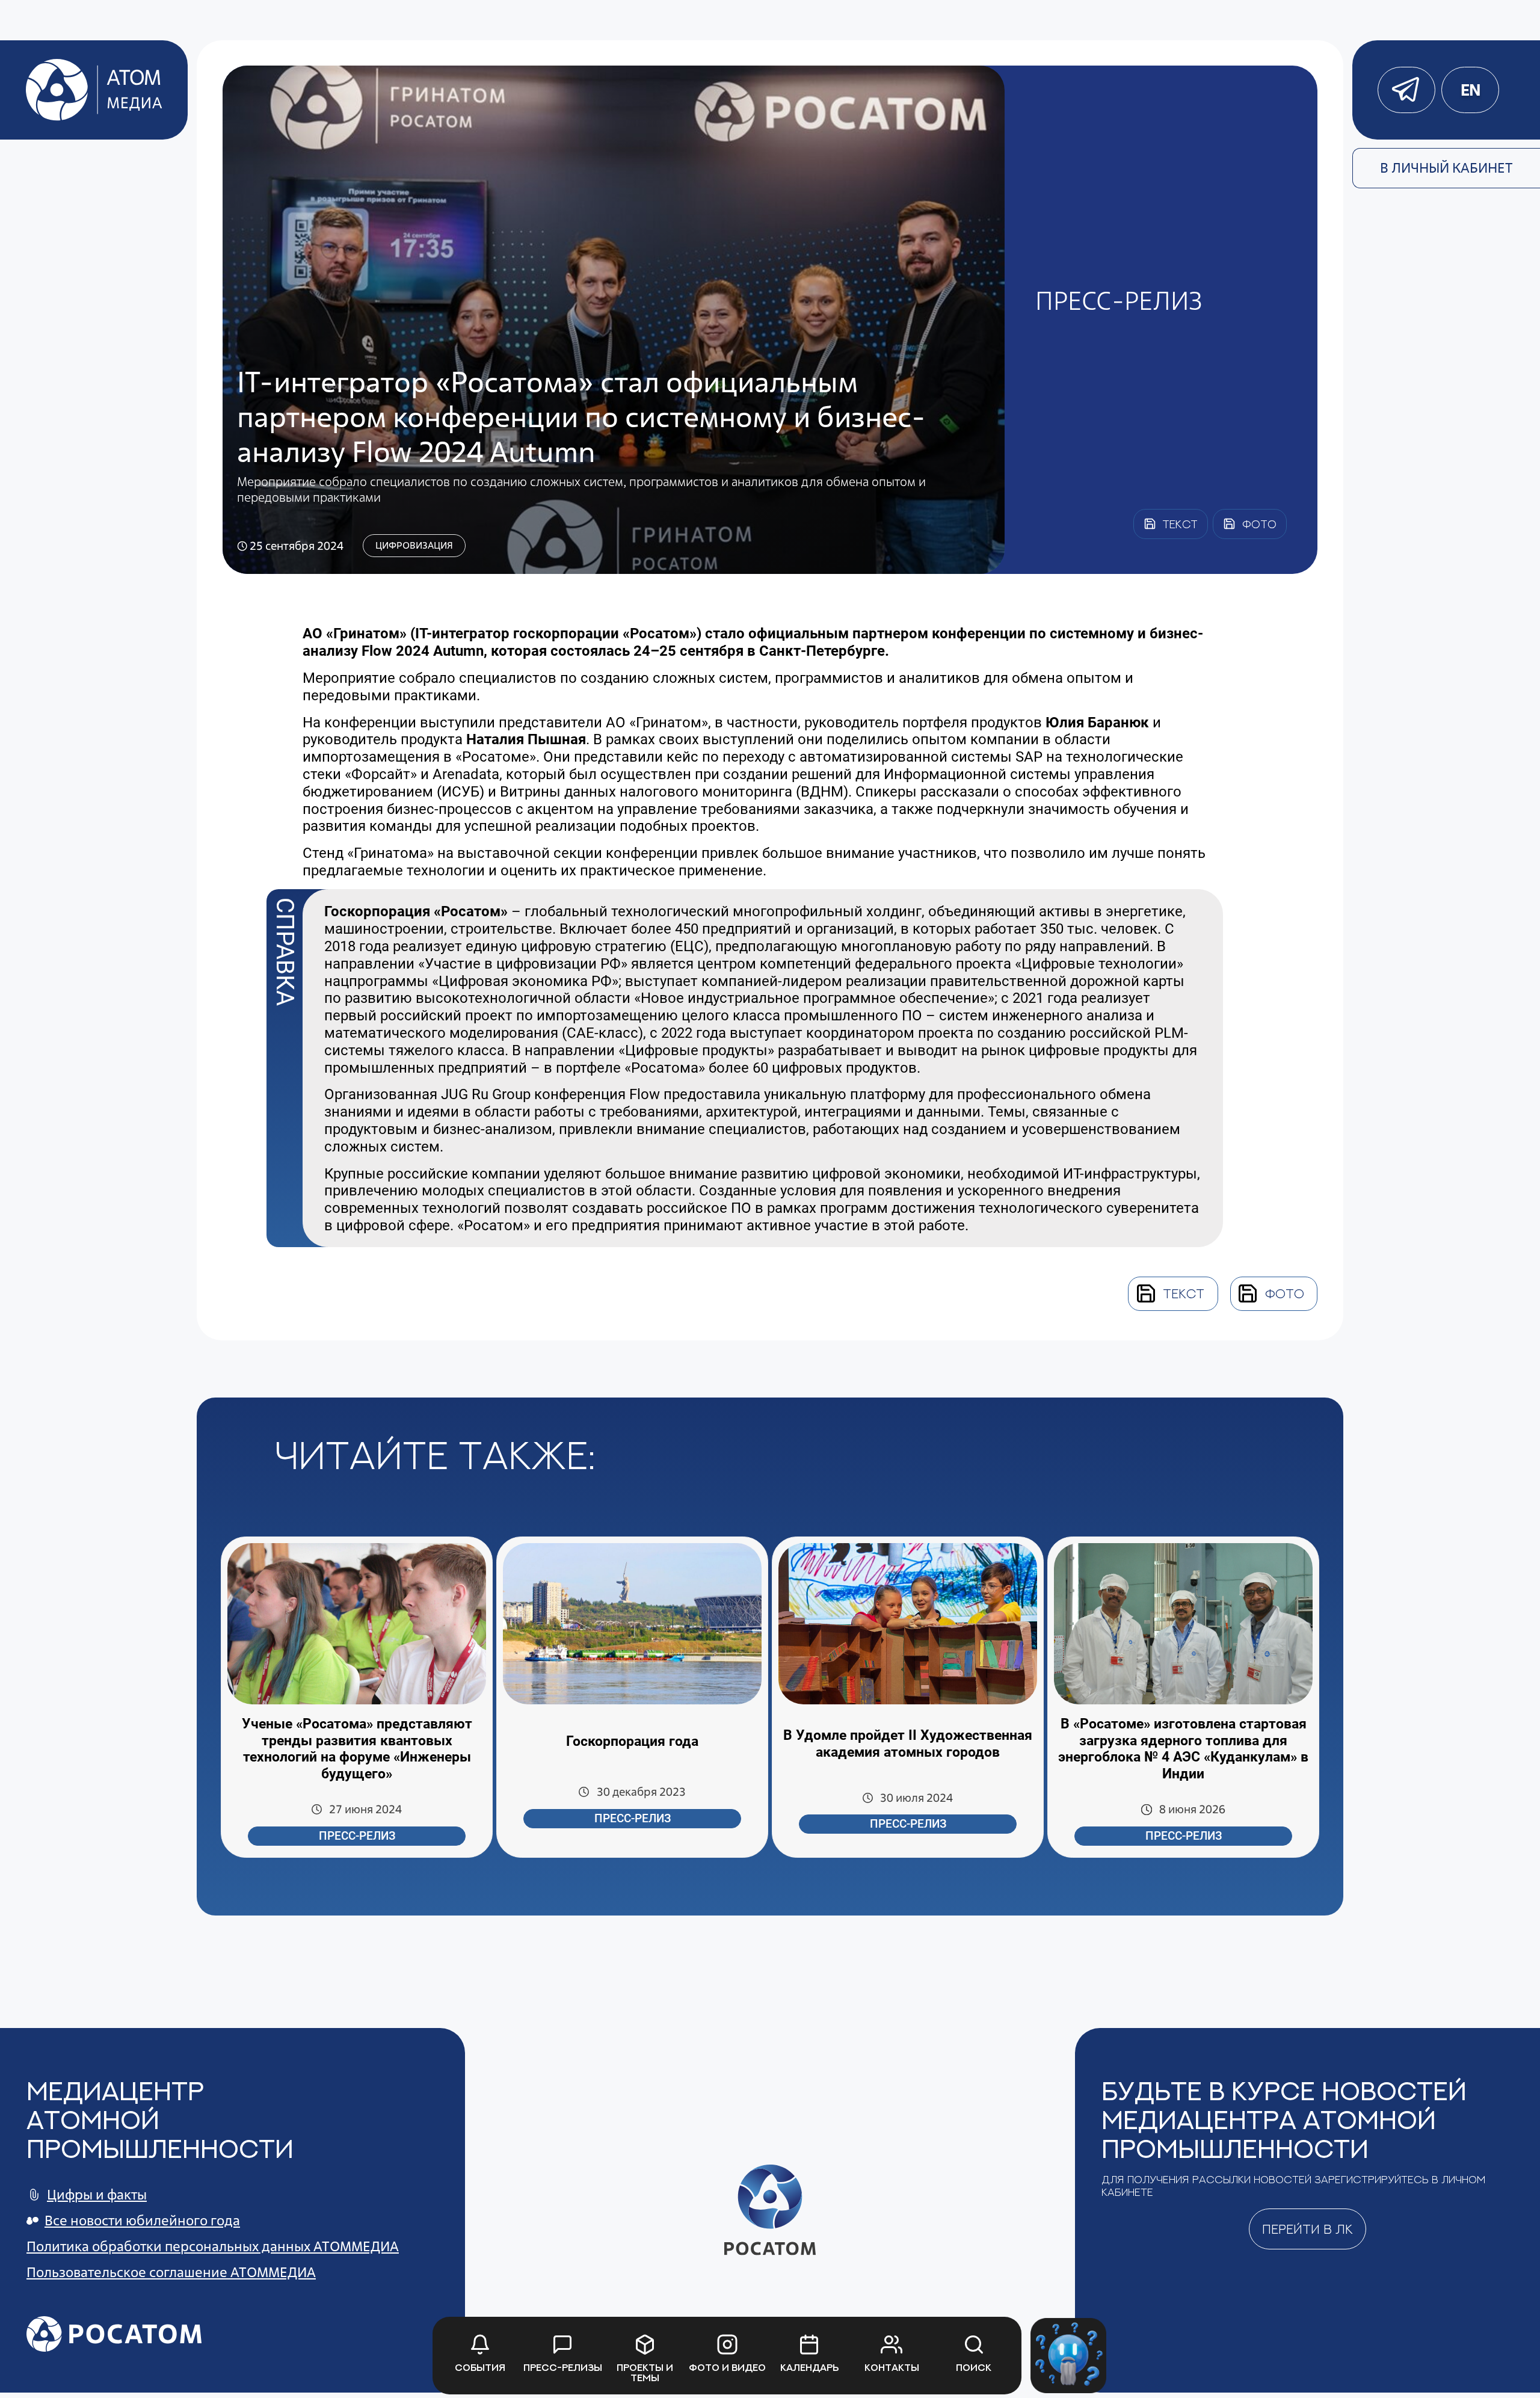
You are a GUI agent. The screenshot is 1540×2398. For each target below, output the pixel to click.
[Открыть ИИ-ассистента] (1068, 2356)
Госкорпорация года (632, 1741)
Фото (1285, 1293)
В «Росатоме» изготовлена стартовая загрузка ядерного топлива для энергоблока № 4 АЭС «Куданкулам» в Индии (1183, 1749)
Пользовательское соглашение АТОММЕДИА (171, 2272)
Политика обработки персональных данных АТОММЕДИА (213, 2246)
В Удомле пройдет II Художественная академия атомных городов (908, 1744)
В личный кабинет (1446, 168)
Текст (1184, 1293)
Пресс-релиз (357, 1836)
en (1470, 90)
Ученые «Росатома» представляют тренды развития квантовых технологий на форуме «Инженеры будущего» (357, 1749)
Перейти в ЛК (1307, 2229)
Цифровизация (414, 545)
